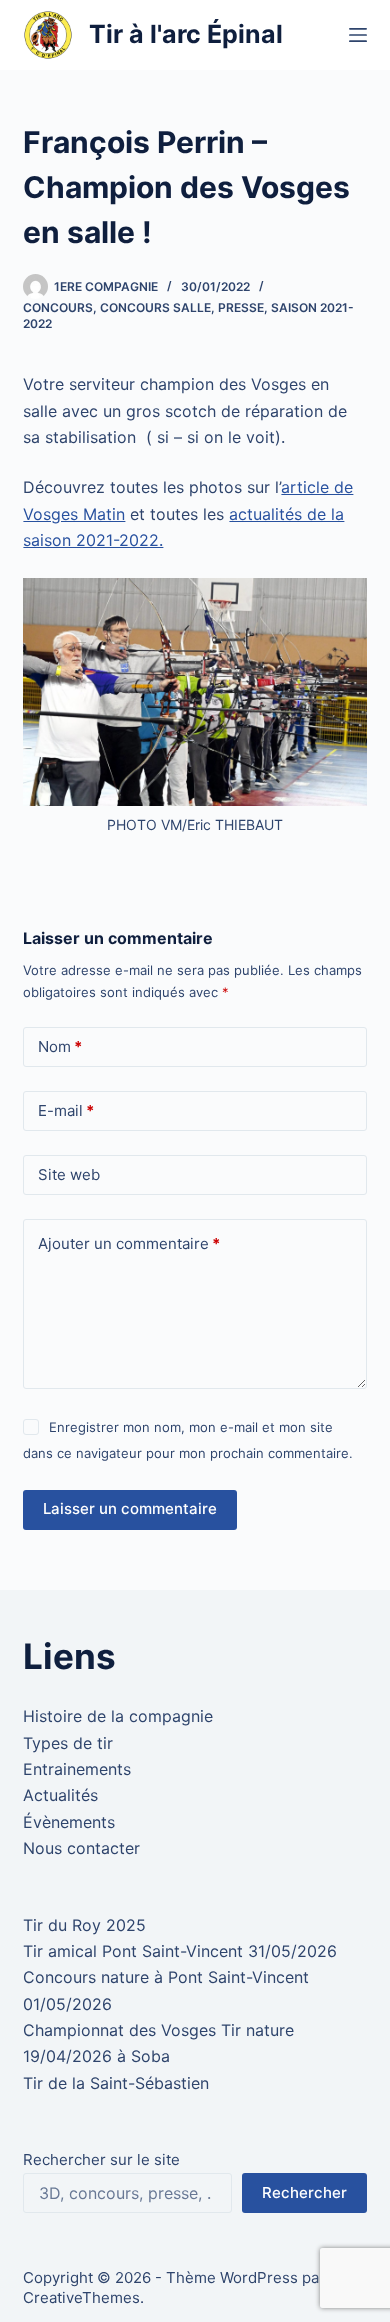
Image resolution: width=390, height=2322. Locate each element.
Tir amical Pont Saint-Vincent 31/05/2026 (180, 1951)
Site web (69, 1174)
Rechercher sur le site (101, 2159)
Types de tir (68, 1743)
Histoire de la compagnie (118, 1716)
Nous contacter (81, 1848)
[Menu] (358, 35)
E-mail (66, 1110)
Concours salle (155, 307)
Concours (58, 307)
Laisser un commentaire (130, 1508)
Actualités (60, 1795)
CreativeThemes (81, 2297)
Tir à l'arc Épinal (186, 34)
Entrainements (77, 1769)
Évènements (69, 1822)
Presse (241, 307)
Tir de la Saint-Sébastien (116, 2083)
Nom (60, 1046)
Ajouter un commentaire (129, 1243)
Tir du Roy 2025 (84, 1925)
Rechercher (304, 2192)
